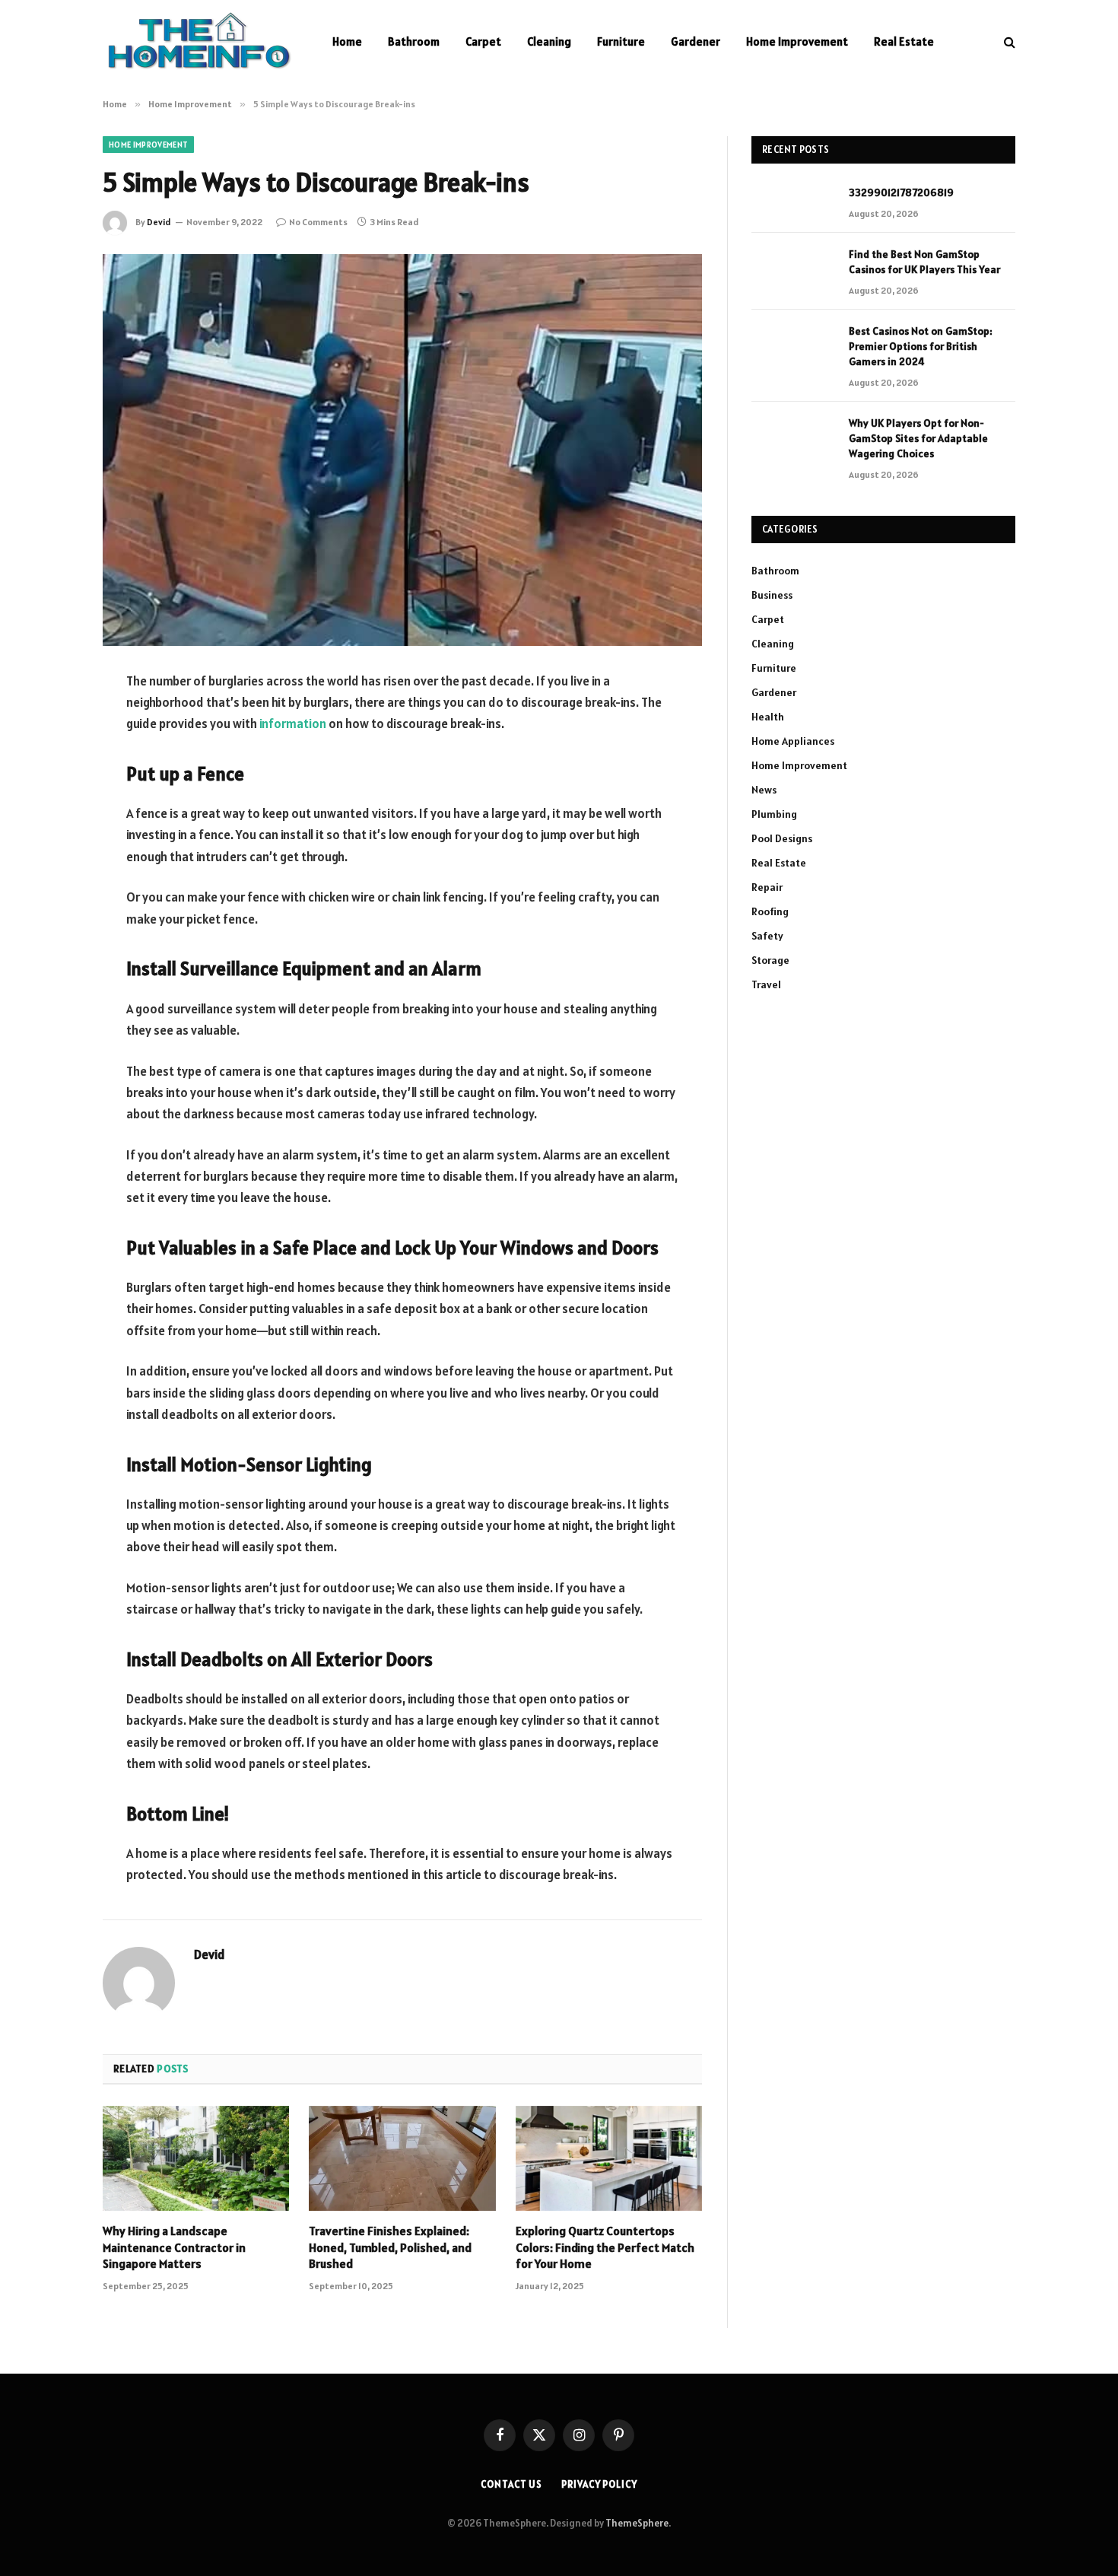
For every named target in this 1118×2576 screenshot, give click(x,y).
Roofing (770, 911)
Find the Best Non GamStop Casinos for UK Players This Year (924, 262)
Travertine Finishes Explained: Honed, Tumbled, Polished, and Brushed (390, 2247)
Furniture (621, 41)
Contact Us (511, 2484)
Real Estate (904, 41)
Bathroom (414, 41)
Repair (767, 887)
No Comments (318, 222)
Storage (770, 960)
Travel (766, 984)
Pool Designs (782, 838)
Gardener (696, 41)
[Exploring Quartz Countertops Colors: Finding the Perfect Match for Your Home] (609, 2158)
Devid (159, 222)
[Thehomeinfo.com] (198, 42)
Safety (767, 936)
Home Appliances (793, 741)
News (764, 790)
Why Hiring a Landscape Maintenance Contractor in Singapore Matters (174, 2247)
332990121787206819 (901, 192)
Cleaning (549, 41)
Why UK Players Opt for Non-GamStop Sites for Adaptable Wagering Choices (918, 438)
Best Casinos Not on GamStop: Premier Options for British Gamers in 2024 (921, 346)
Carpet (483, 41)
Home (347, 41)
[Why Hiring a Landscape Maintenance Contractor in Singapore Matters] (196, 2158)
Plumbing (774, 814)
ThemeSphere (637, 2523)
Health (768, 717)
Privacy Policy (599, 2484)
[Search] (1008, 42)
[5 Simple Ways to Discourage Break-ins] (402, 450)
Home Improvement (797, 41)
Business (772, 595)
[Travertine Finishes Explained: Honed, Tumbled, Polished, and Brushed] (402, 2158)
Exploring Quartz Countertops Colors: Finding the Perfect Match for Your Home (605, 2247)
